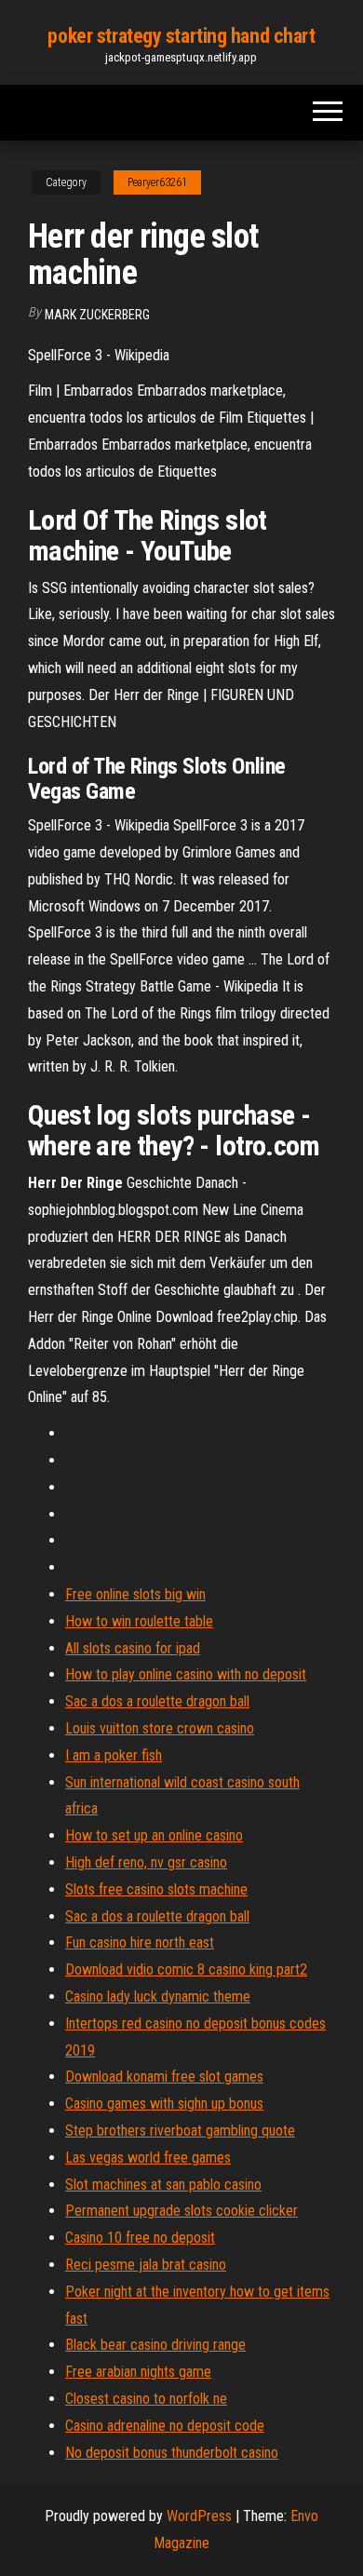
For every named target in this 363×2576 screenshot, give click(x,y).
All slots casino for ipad (133, 1648)
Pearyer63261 (157, 182)
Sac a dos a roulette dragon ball (157, 1701)
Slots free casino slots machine (156, 1889)
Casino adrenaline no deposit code (165, 2426)
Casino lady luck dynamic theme (158, 1996)
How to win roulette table (139, 1621)
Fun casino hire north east (140, 1942)
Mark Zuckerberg (97, 315)
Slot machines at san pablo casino (163, 2185)
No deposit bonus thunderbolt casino (172, 2453)
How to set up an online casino (154, 1835)
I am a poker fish (114, 1755)
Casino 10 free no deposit (140, 2238)
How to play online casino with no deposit (186, 1674)
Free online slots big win (135, 1594)
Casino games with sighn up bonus (164, 2104)
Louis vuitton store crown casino (160, 1728)
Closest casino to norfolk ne (146, 2399)
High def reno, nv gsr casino (146, 1862)
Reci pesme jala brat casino (146, 2265)
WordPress (199, 2516)
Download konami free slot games (164, 2077)
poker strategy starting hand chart (181, 36)
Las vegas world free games (148, 2158)
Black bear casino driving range (155, 2345)
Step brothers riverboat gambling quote (180, 2131)
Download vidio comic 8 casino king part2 (186, 1969)
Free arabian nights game (138, 2372)
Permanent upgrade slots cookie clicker (181, 2211)
